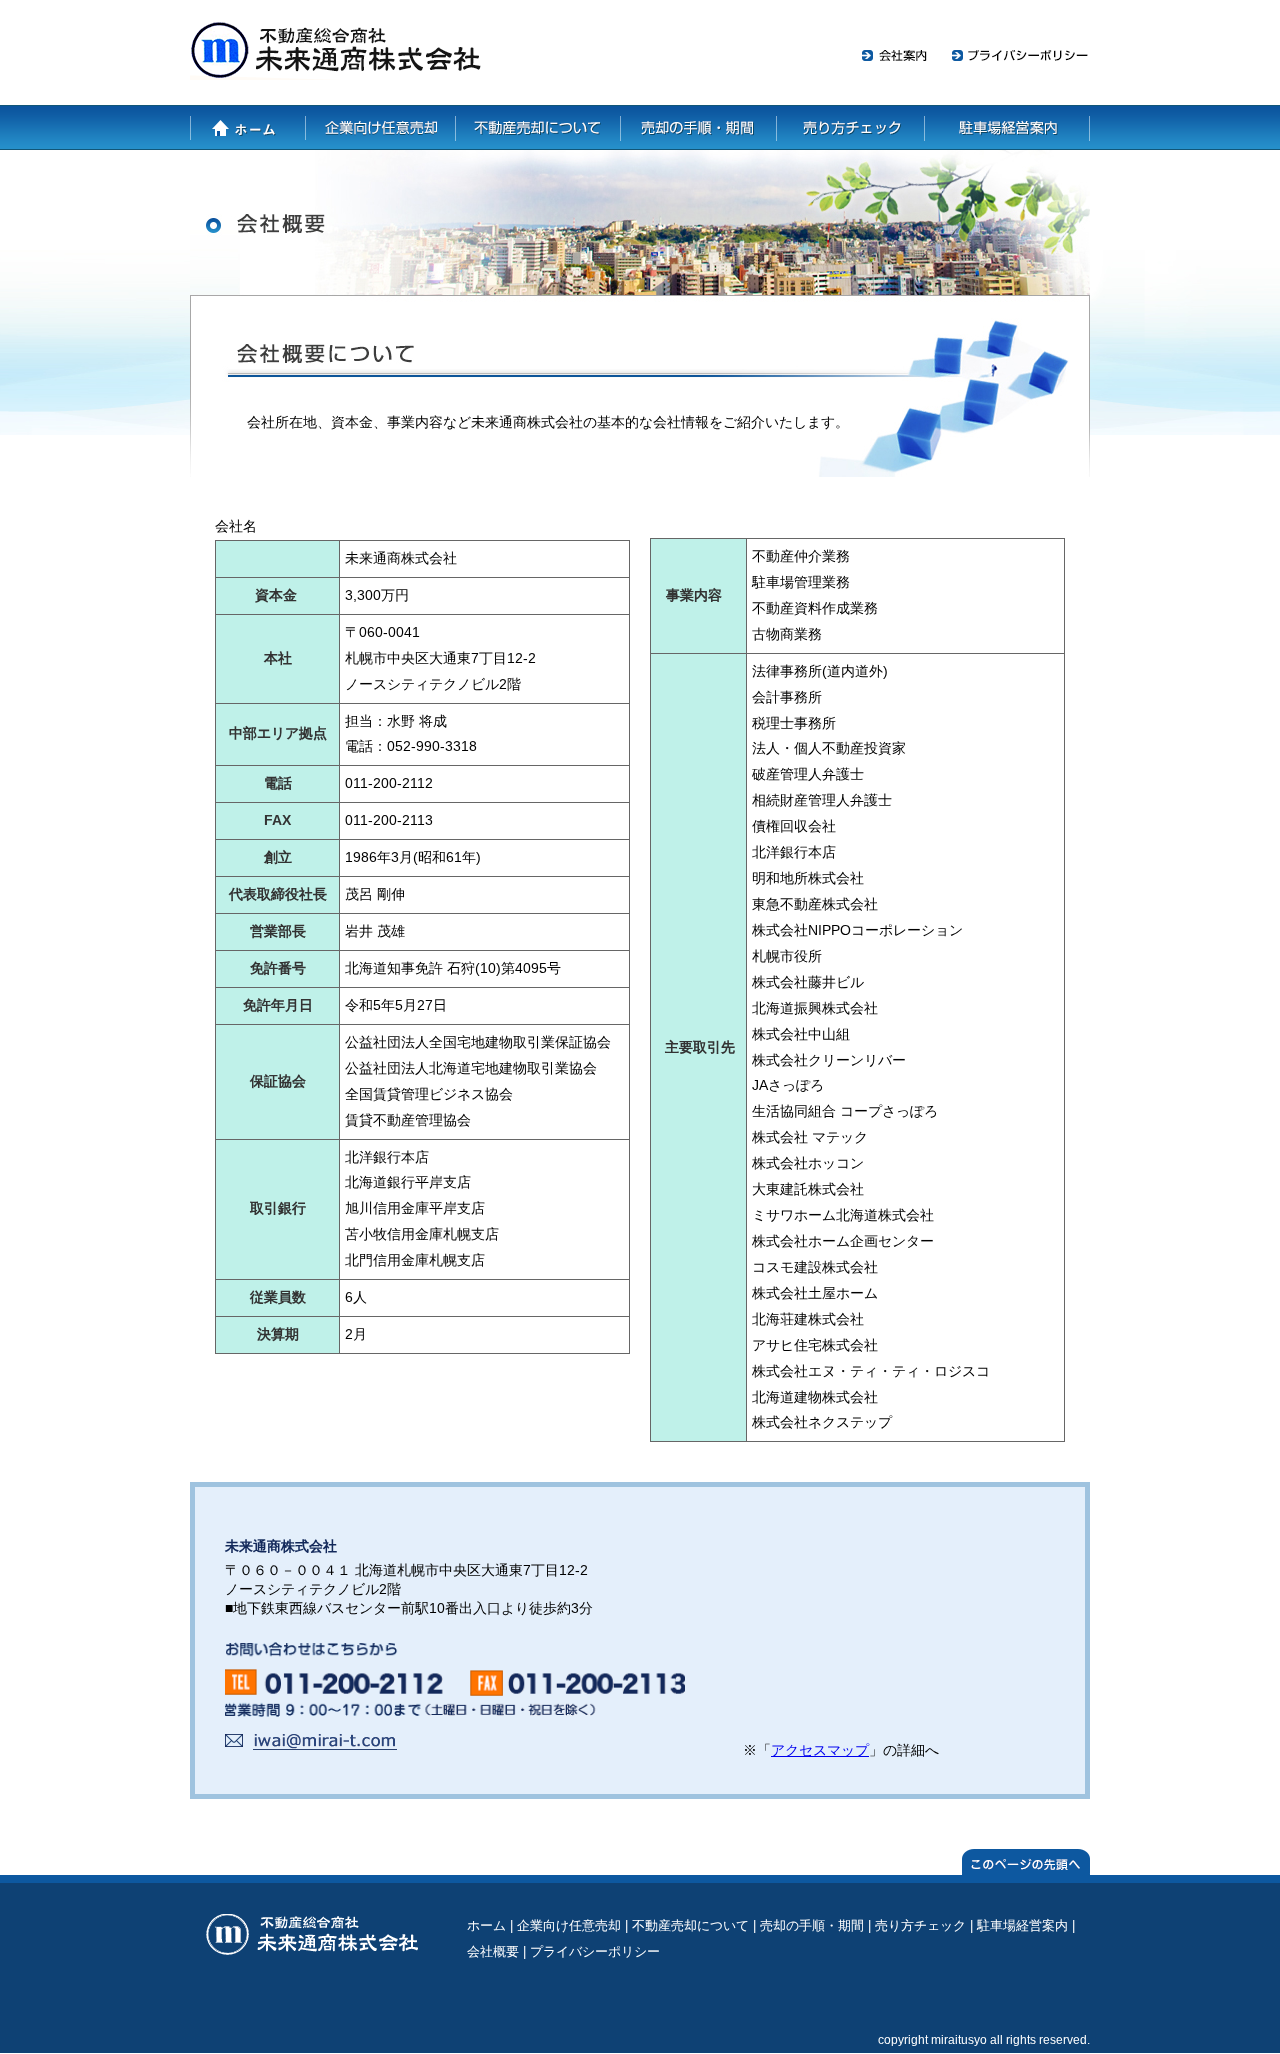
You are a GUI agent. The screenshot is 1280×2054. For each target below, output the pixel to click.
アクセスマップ (820, 1750)
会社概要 (493, 1951)
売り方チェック (849, 127)
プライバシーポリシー (595, 1951)
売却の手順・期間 (698, 127)
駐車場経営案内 (1006, 127)
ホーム (248, 127)
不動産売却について (538, 127)
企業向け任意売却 (381, 127)
